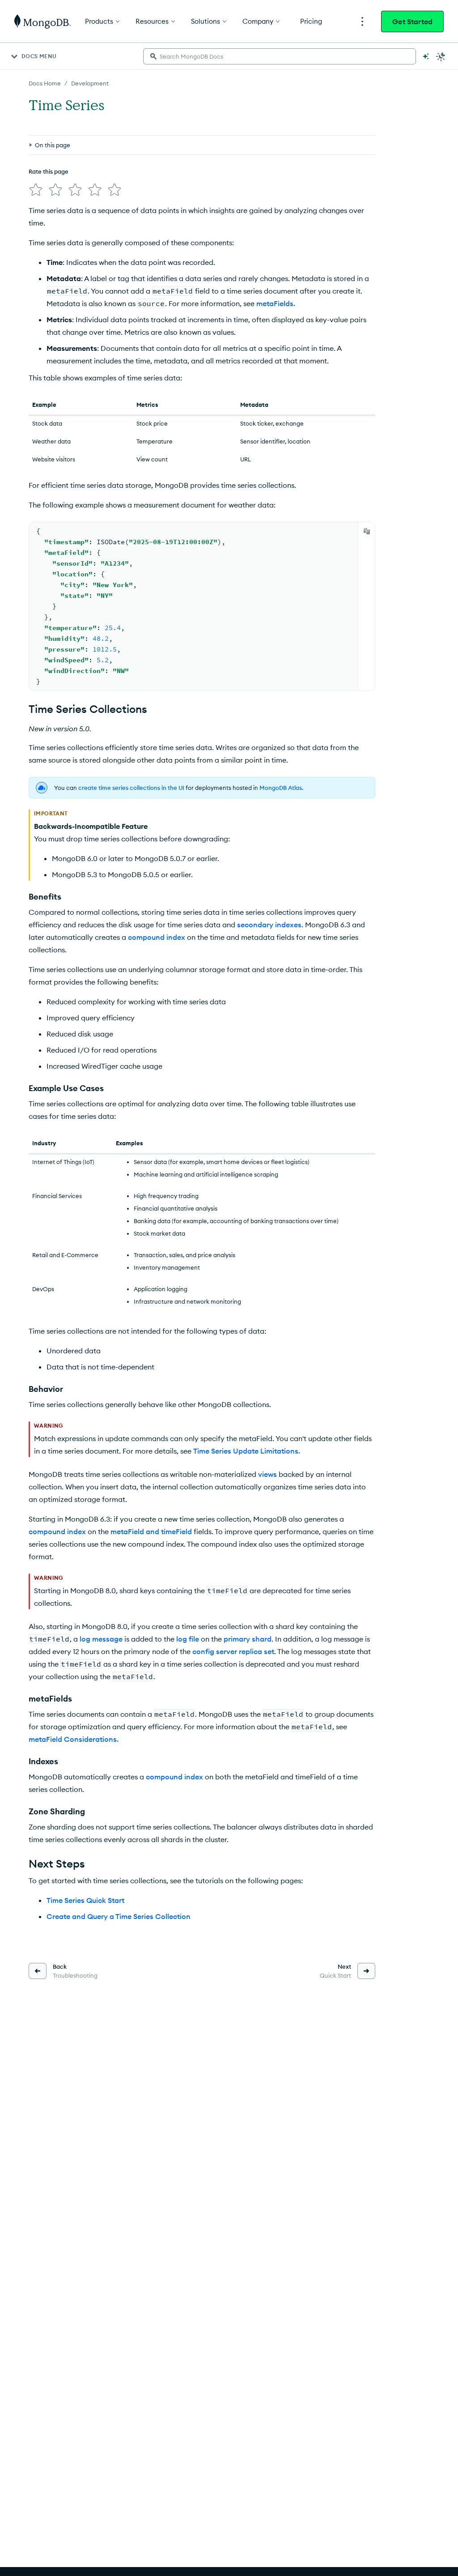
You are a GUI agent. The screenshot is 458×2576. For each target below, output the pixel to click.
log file (188, 1639)
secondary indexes (269, 925)
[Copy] (367, 531)
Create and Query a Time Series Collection (119, 1916)
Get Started (412, 21)
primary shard (248, 1639)
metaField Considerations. (74, 1739)
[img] (36, 190)
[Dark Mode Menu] (441, 56)
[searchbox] (280, 56)
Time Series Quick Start (85, 1900)
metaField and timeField (151, 1531)
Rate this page (49, 171)
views (267, 1474)
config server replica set (233, 1651)
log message (101, 1639)
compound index (157, 937)
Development (90, 83)
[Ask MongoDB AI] (426, 56)
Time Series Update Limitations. (247, 1451)
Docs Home (45, 83)
